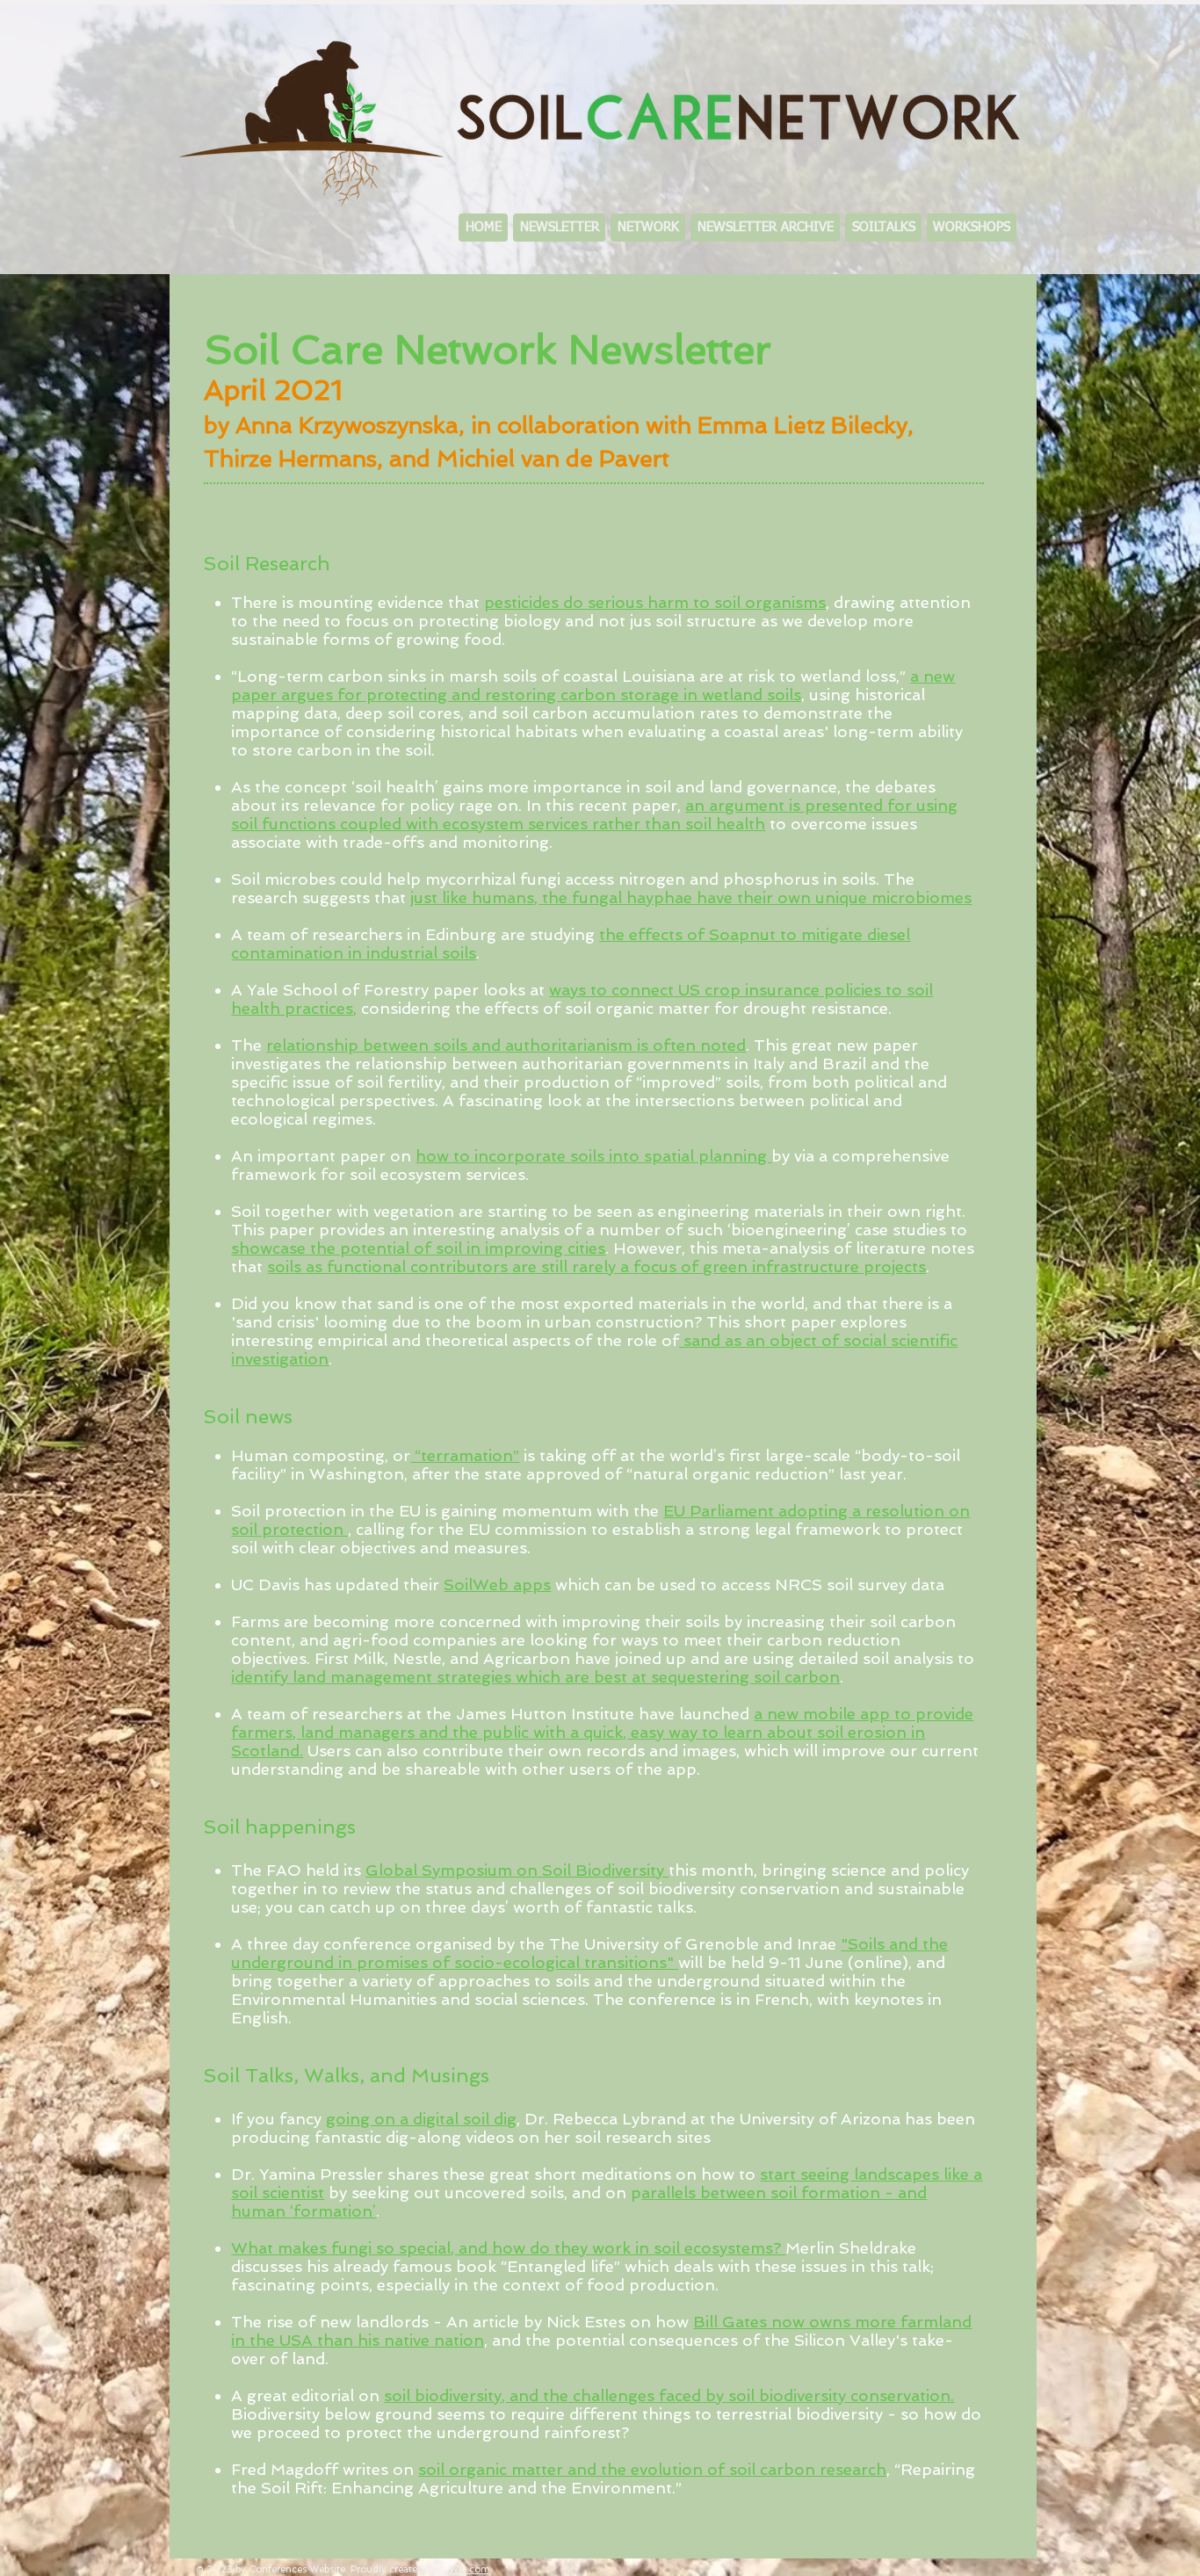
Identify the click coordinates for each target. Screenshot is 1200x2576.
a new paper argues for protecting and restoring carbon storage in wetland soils (593, 685)
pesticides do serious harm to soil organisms (655, 602)
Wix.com (470, 2569)
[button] (648, 228)
